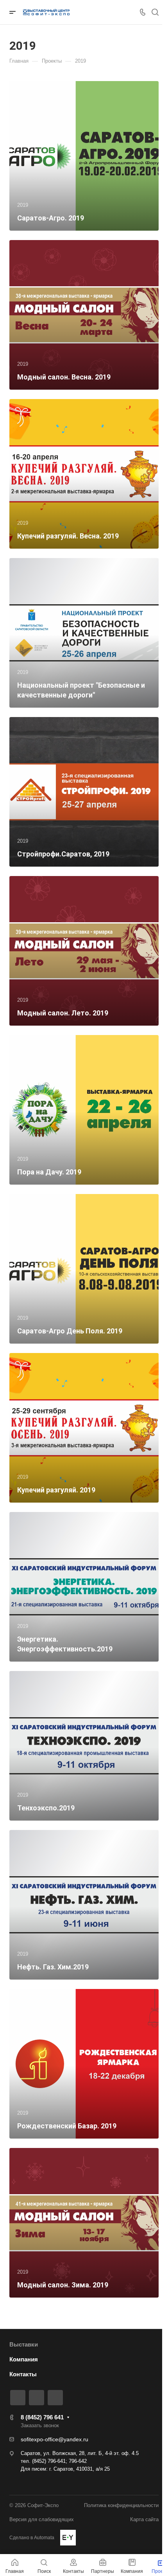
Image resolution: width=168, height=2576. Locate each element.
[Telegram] (37, 2398)
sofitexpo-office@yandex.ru (55, 2439)
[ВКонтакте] (18, 2398)
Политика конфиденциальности (121, 2505)
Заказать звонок (40, 2425)
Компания (24, 2359)
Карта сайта (144, 2519)
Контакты (23, 2374)
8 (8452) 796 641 (42, 2417)
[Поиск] (155, 12)
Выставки (24, 2344)
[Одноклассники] (55, 2398)
